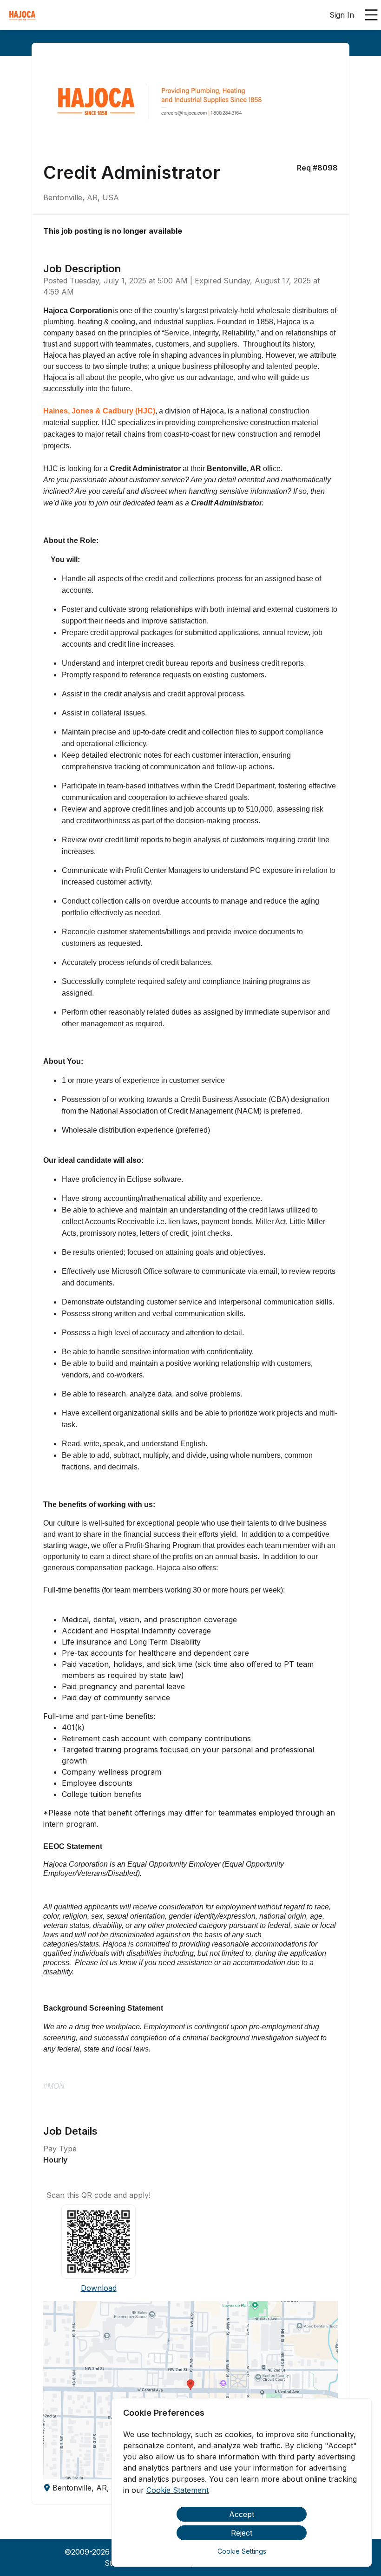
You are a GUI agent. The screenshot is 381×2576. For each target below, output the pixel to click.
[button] (190, 2390)
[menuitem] (22, 15)
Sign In (342, 15)
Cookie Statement (177, 2490)
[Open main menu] (371, 15)
